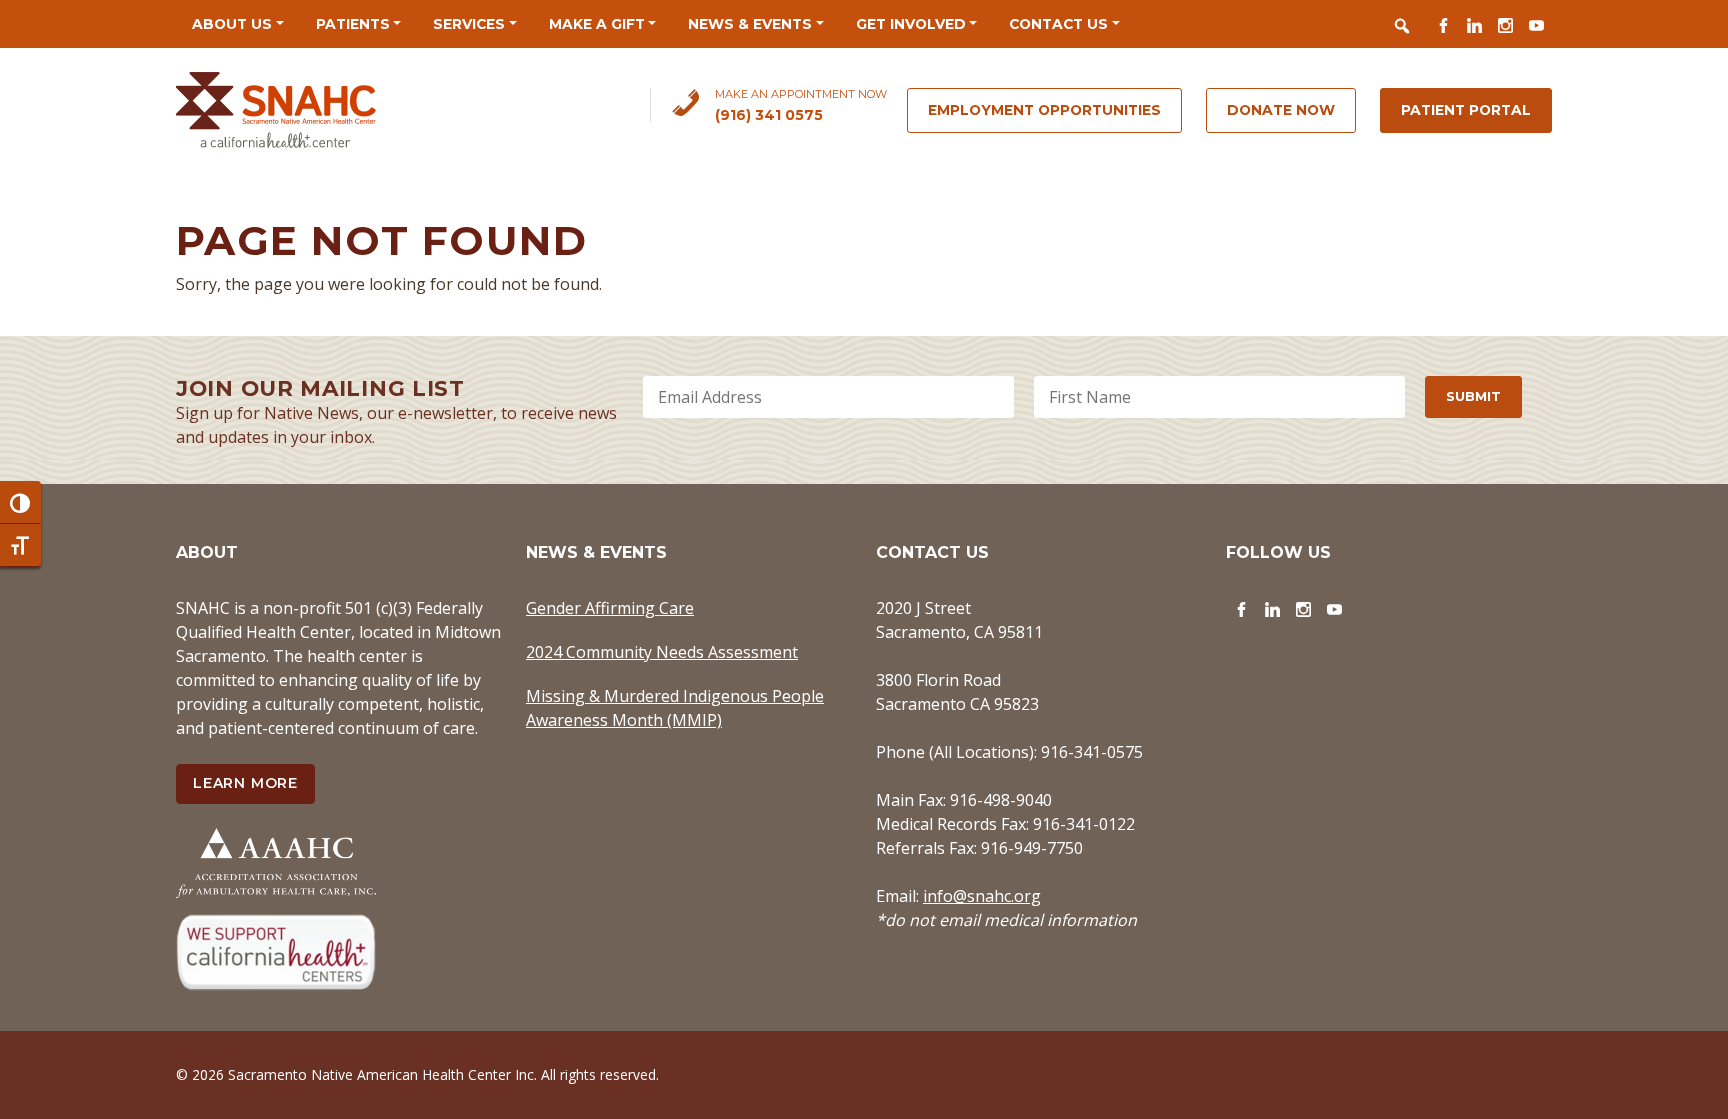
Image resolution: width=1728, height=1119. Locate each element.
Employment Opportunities (1044, 110)
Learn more (245, 783)
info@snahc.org (982, 896)
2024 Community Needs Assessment (662, 652)
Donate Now (1281, 110)
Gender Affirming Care (610, 608)
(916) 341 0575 (769, 115)
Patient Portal (1466, 110)
